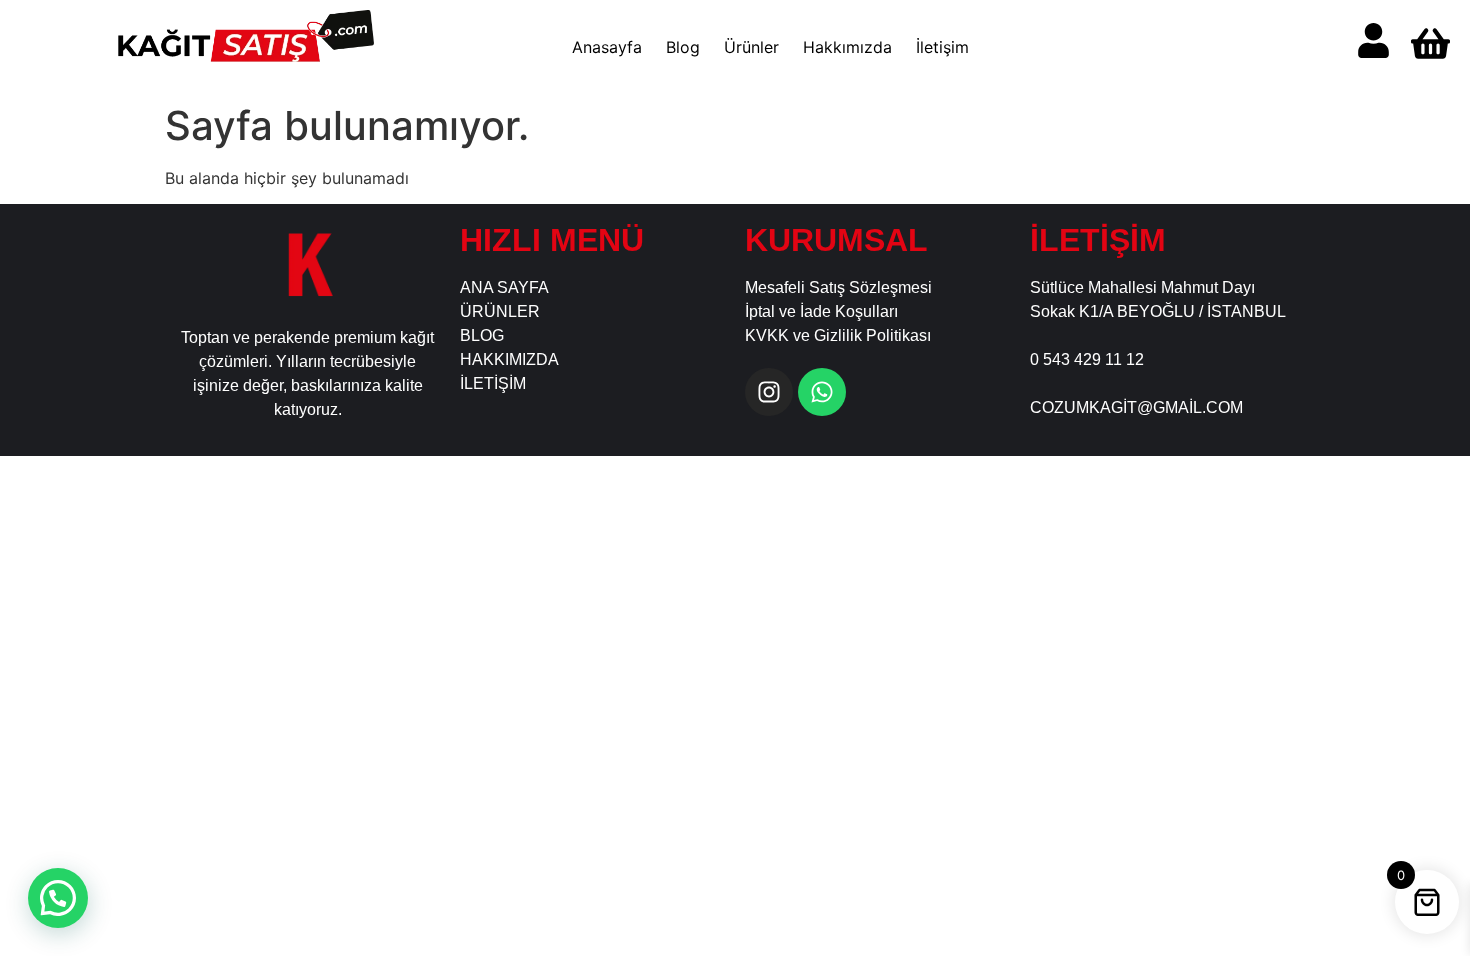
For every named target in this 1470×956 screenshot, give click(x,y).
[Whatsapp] (822, 392)
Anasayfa (607, 47)
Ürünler (751, 47)
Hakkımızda (847, 47)
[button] (58, 898)
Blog (683, 47)
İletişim (942, 47)
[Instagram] (769, 392)
